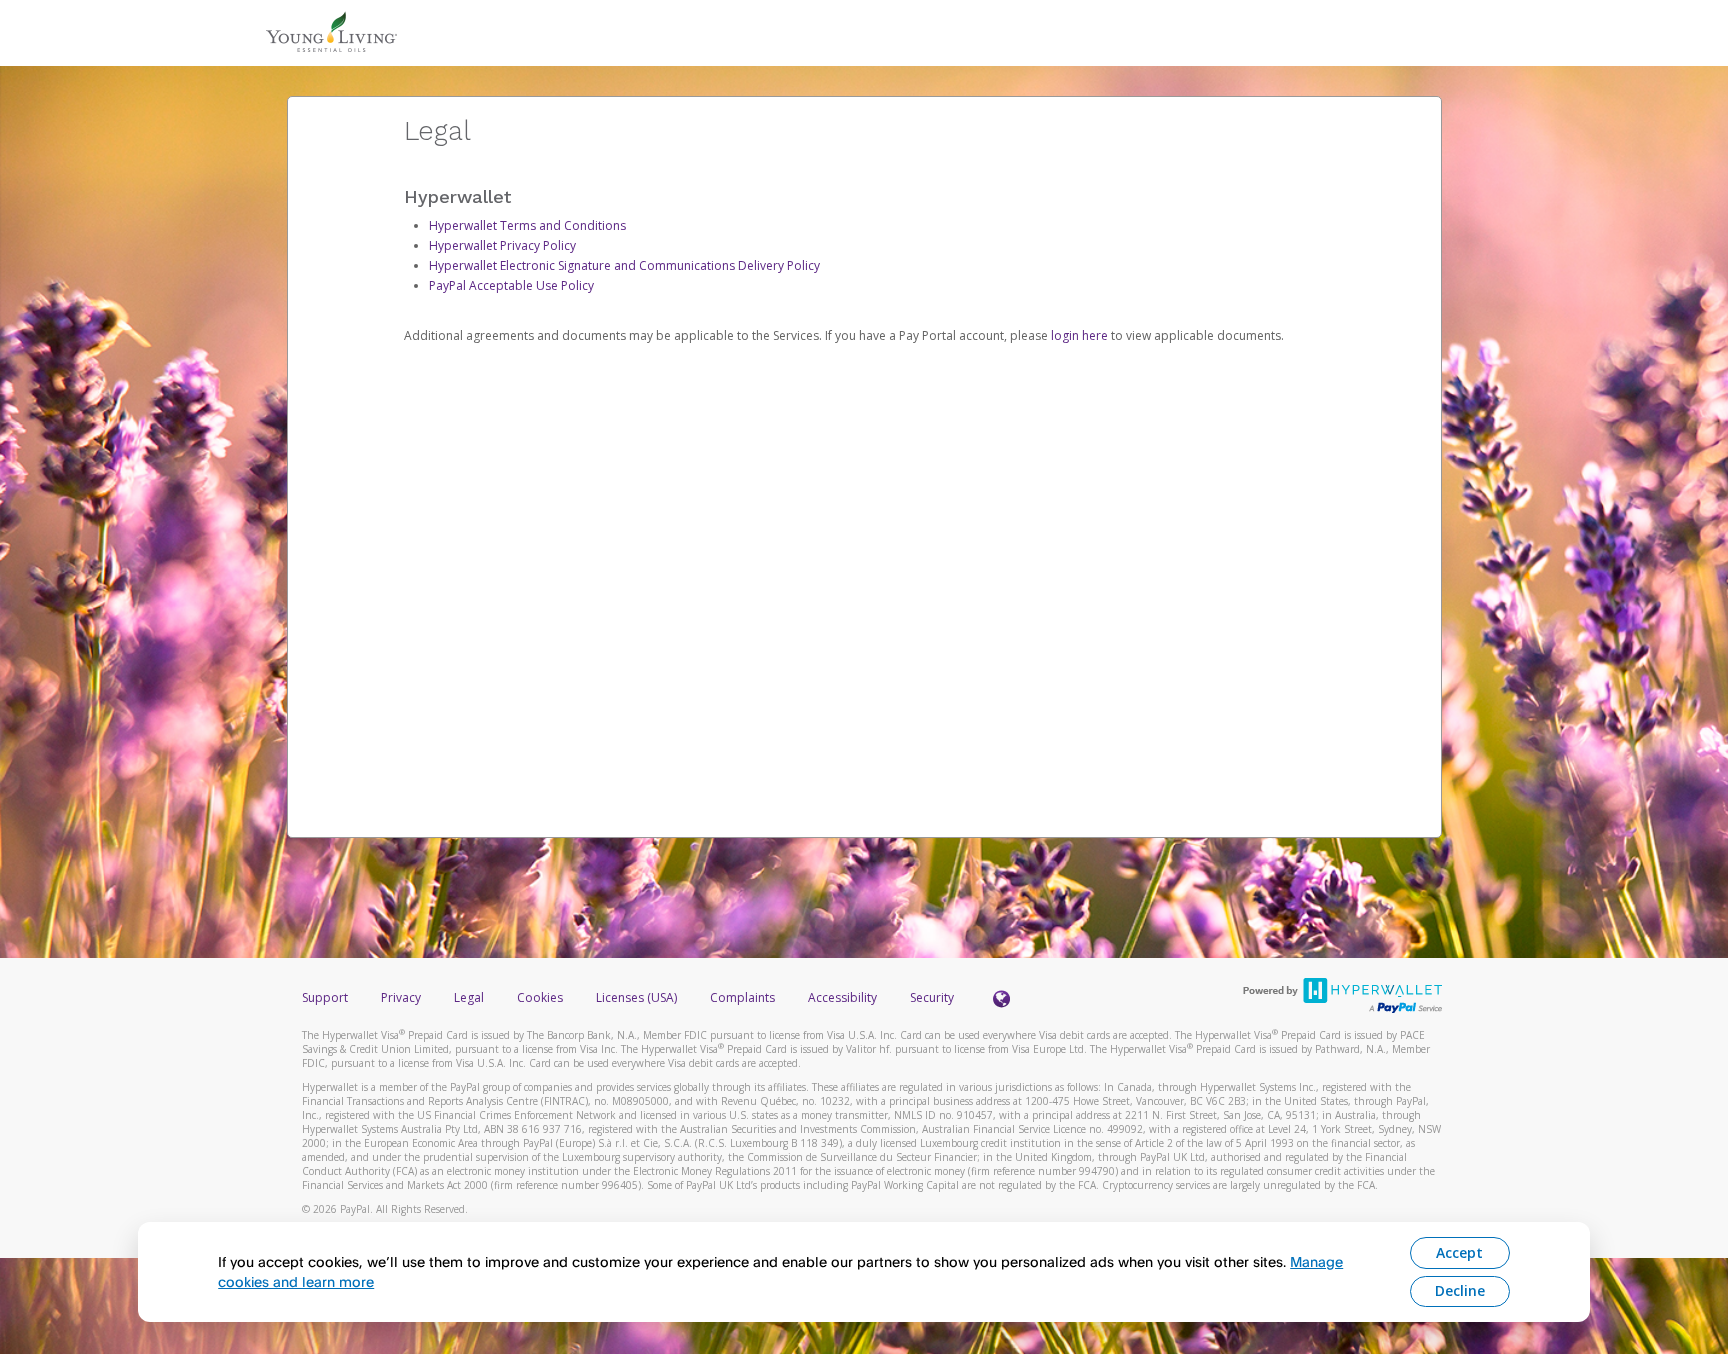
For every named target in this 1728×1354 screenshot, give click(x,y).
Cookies (540, 997)
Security (932, 997)
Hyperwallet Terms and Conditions (527, 225)
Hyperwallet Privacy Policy (502, 245)
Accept (1459, 1252)
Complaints (744, 997)
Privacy (401, 997)
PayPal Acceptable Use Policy (511, 285)
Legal (469, 997)
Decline (1460, 1290)
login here (1079, 335)
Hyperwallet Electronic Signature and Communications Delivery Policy (624, 265)
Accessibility (842, 997)
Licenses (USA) (638, 997)
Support (325, 997)
